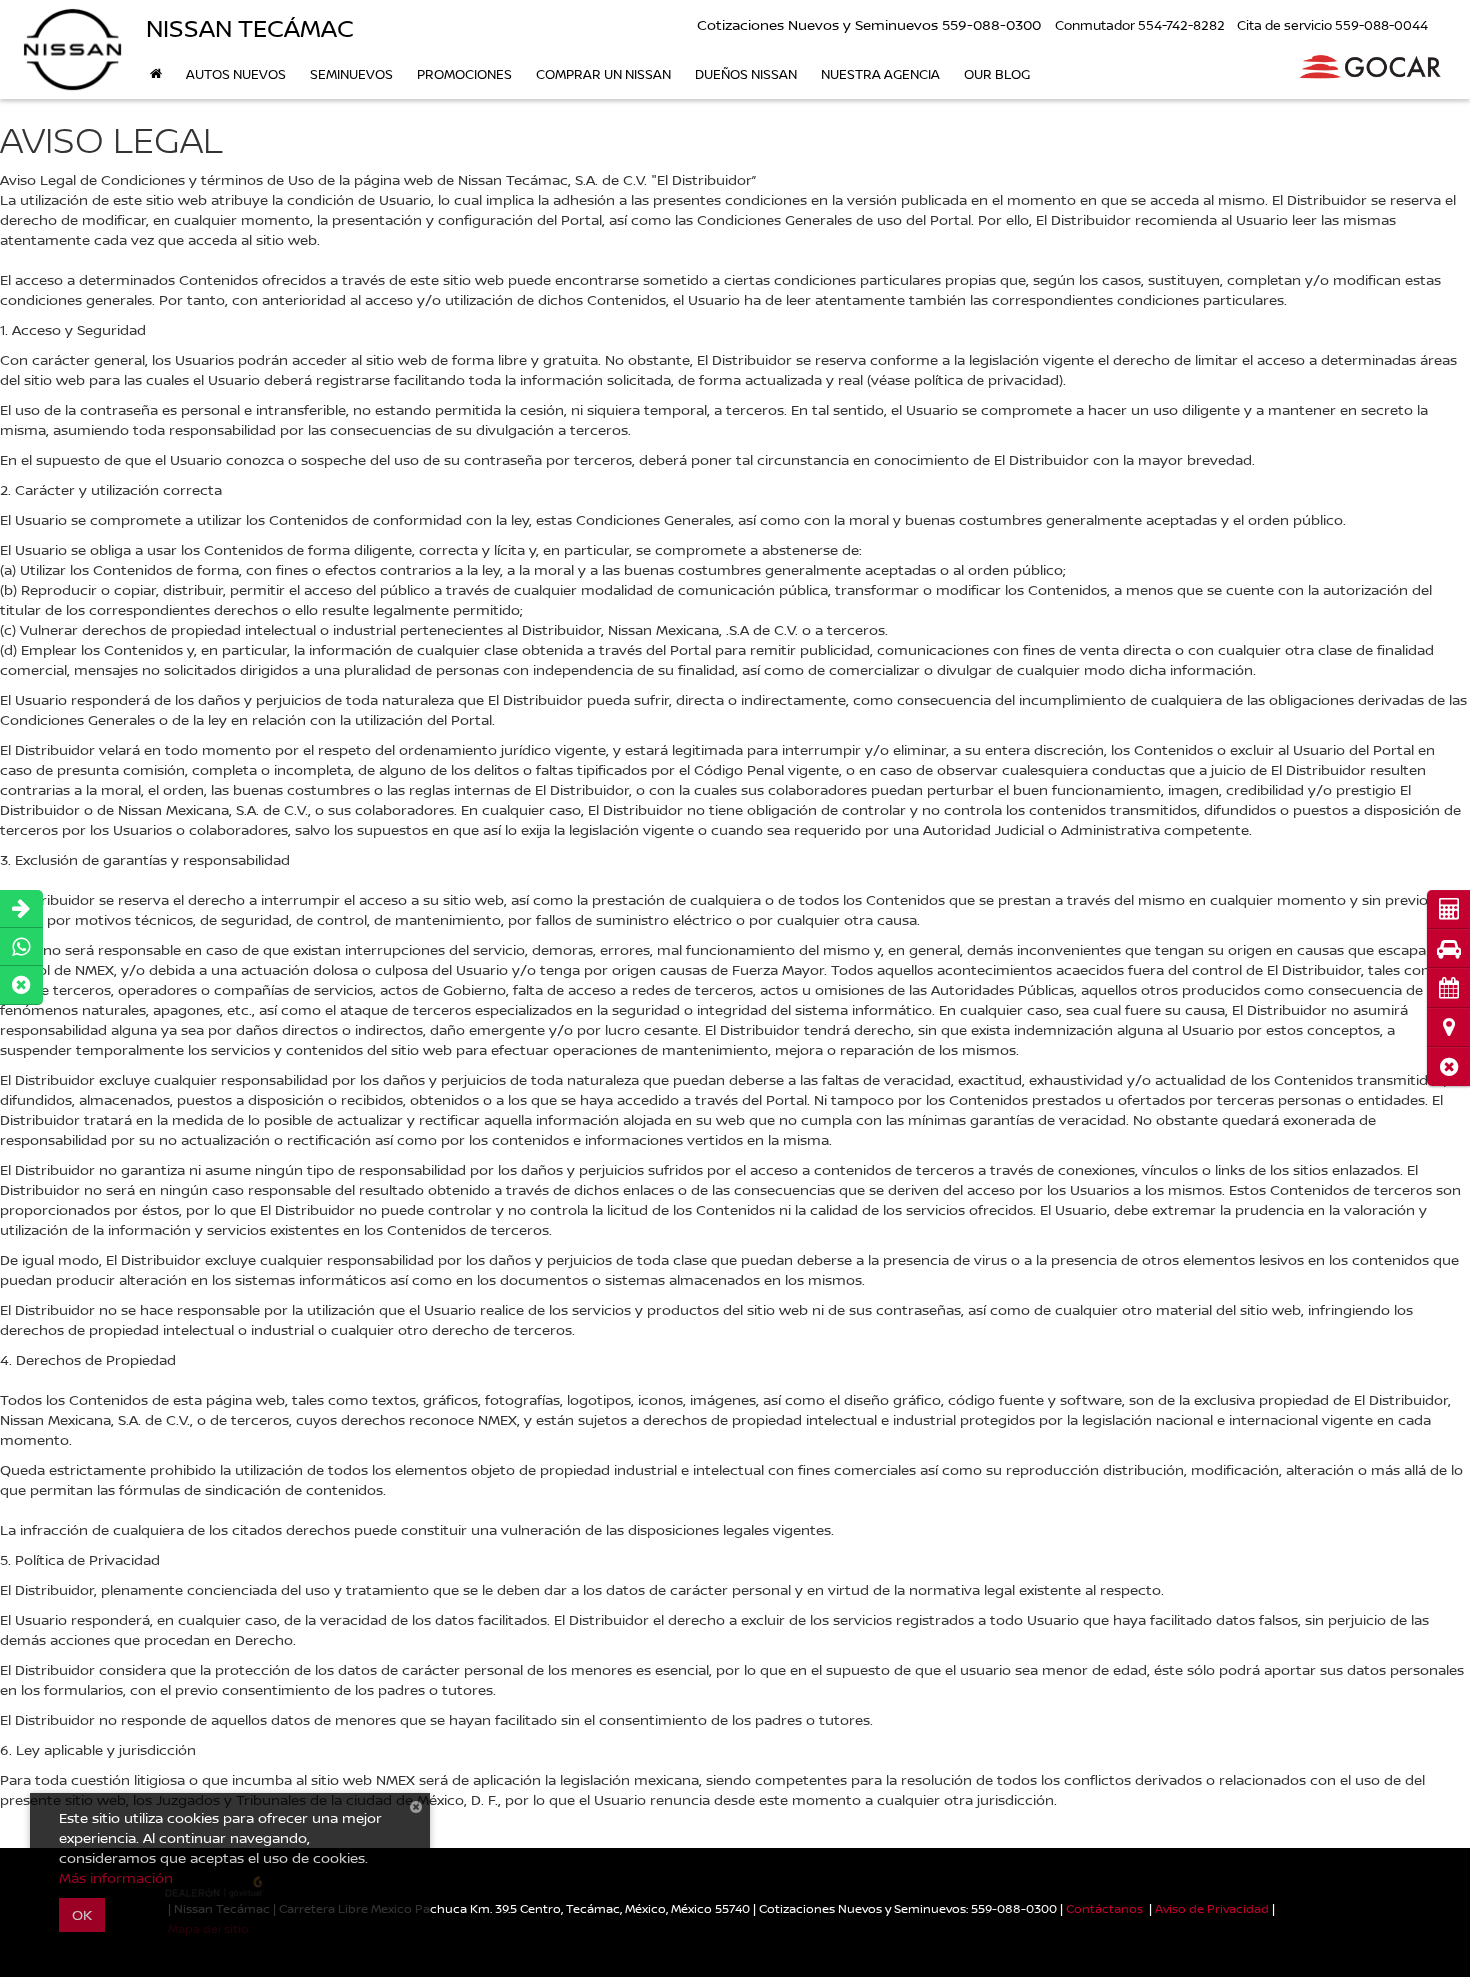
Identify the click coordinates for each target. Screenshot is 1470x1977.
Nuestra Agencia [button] (880, 74)
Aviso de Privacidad (1212, 1908)
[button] (1448, 1066)
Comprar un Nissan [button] (603, 74)
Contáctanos (1104, 1908)
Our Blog (997, 74)
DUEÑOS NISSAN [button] (746, 74)
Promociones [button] (464, 74)
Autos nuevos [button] (236, 74)
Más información (116, 1877)
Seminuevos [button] (351, 74)
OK (82, 1914)
